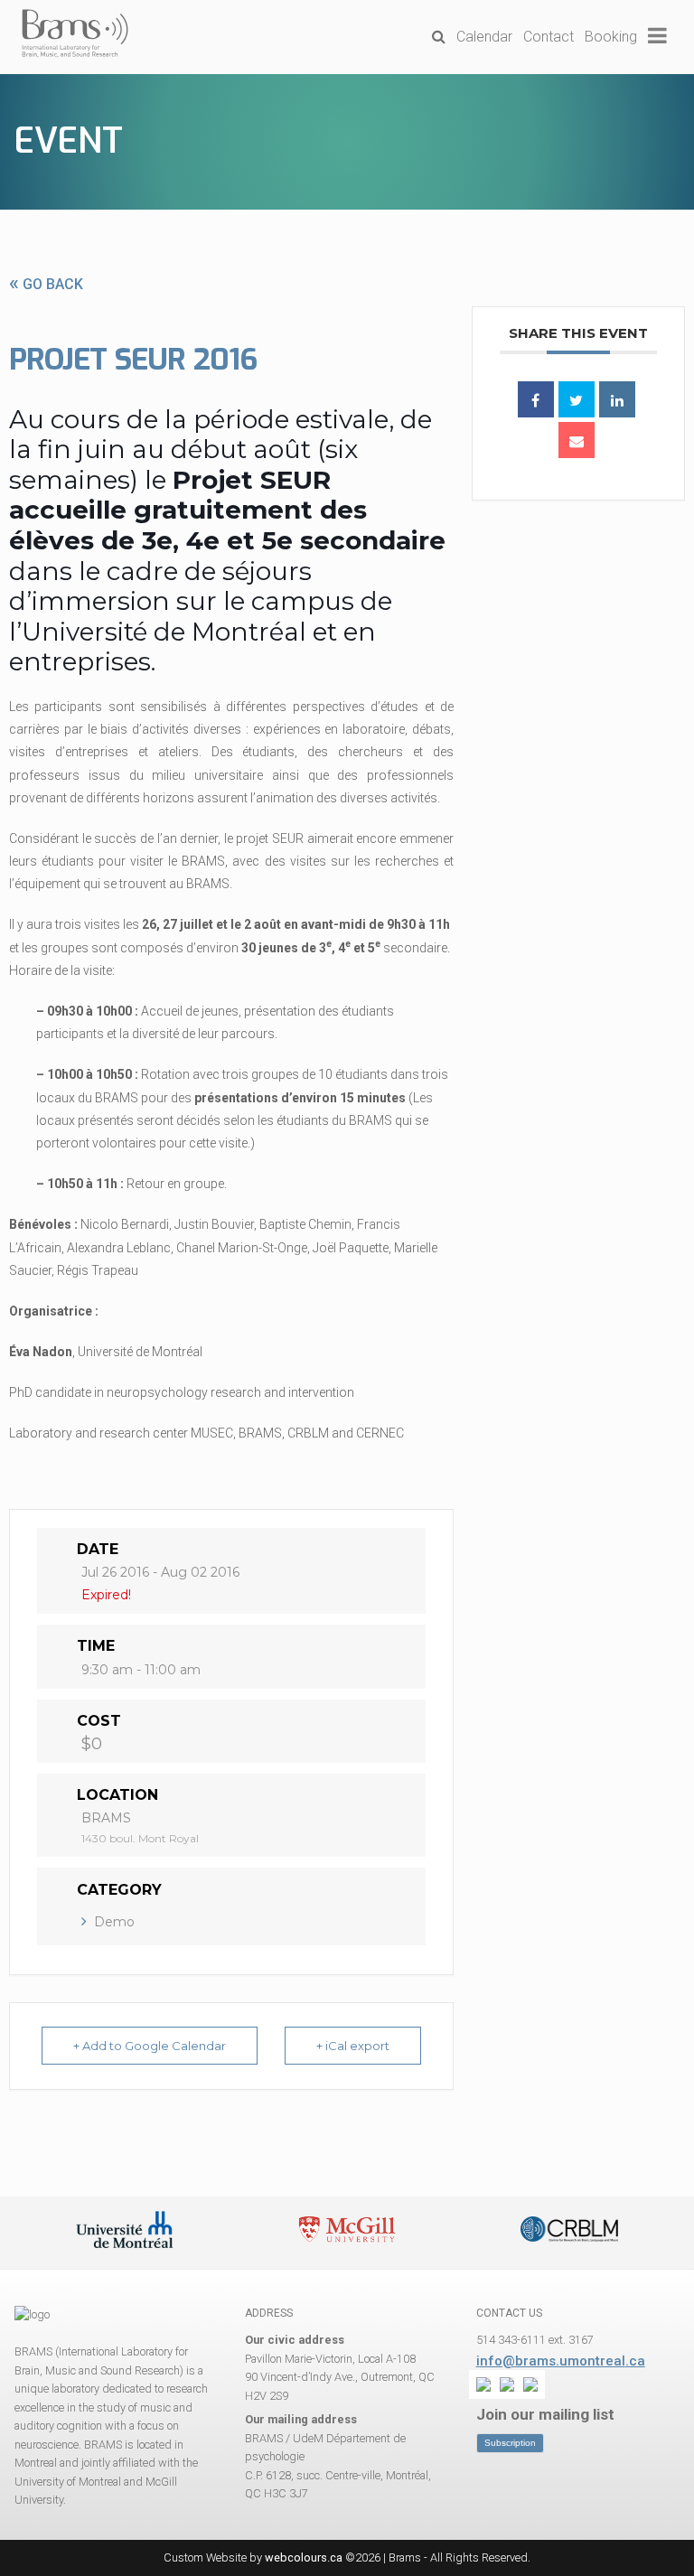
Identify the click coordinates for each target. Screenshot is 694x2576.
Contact (549, 37)
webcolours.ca (304, 2557)
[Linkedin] (617, 399)
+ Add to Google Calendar (150, 2046)
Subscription (510, 2443)
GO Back (46, 284)
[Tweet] (577, 399)
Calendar (484, 37)
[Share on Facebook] (536, 399)
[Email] (577, 440)
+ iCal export (353, 2046)
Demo (114, 1922)
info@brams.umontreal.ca (561, 2361)
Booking (611, 37)
